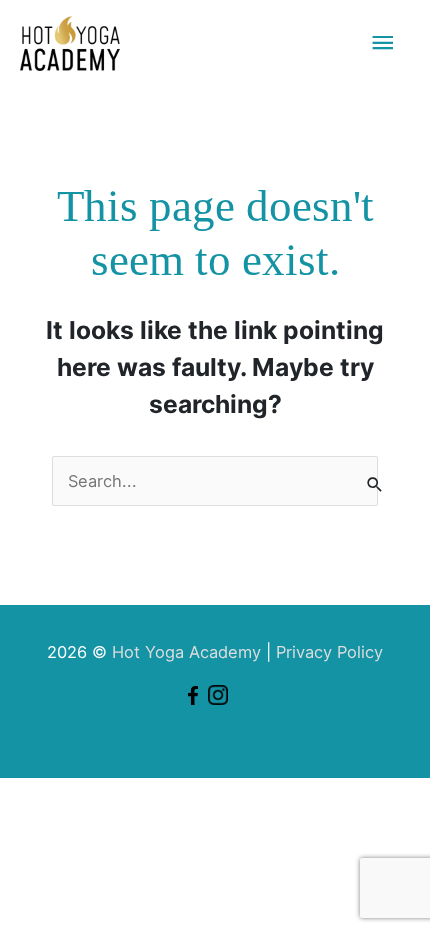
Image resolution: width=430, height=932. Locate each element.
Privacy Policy (329, 652)
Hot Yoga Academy (186, 652)
